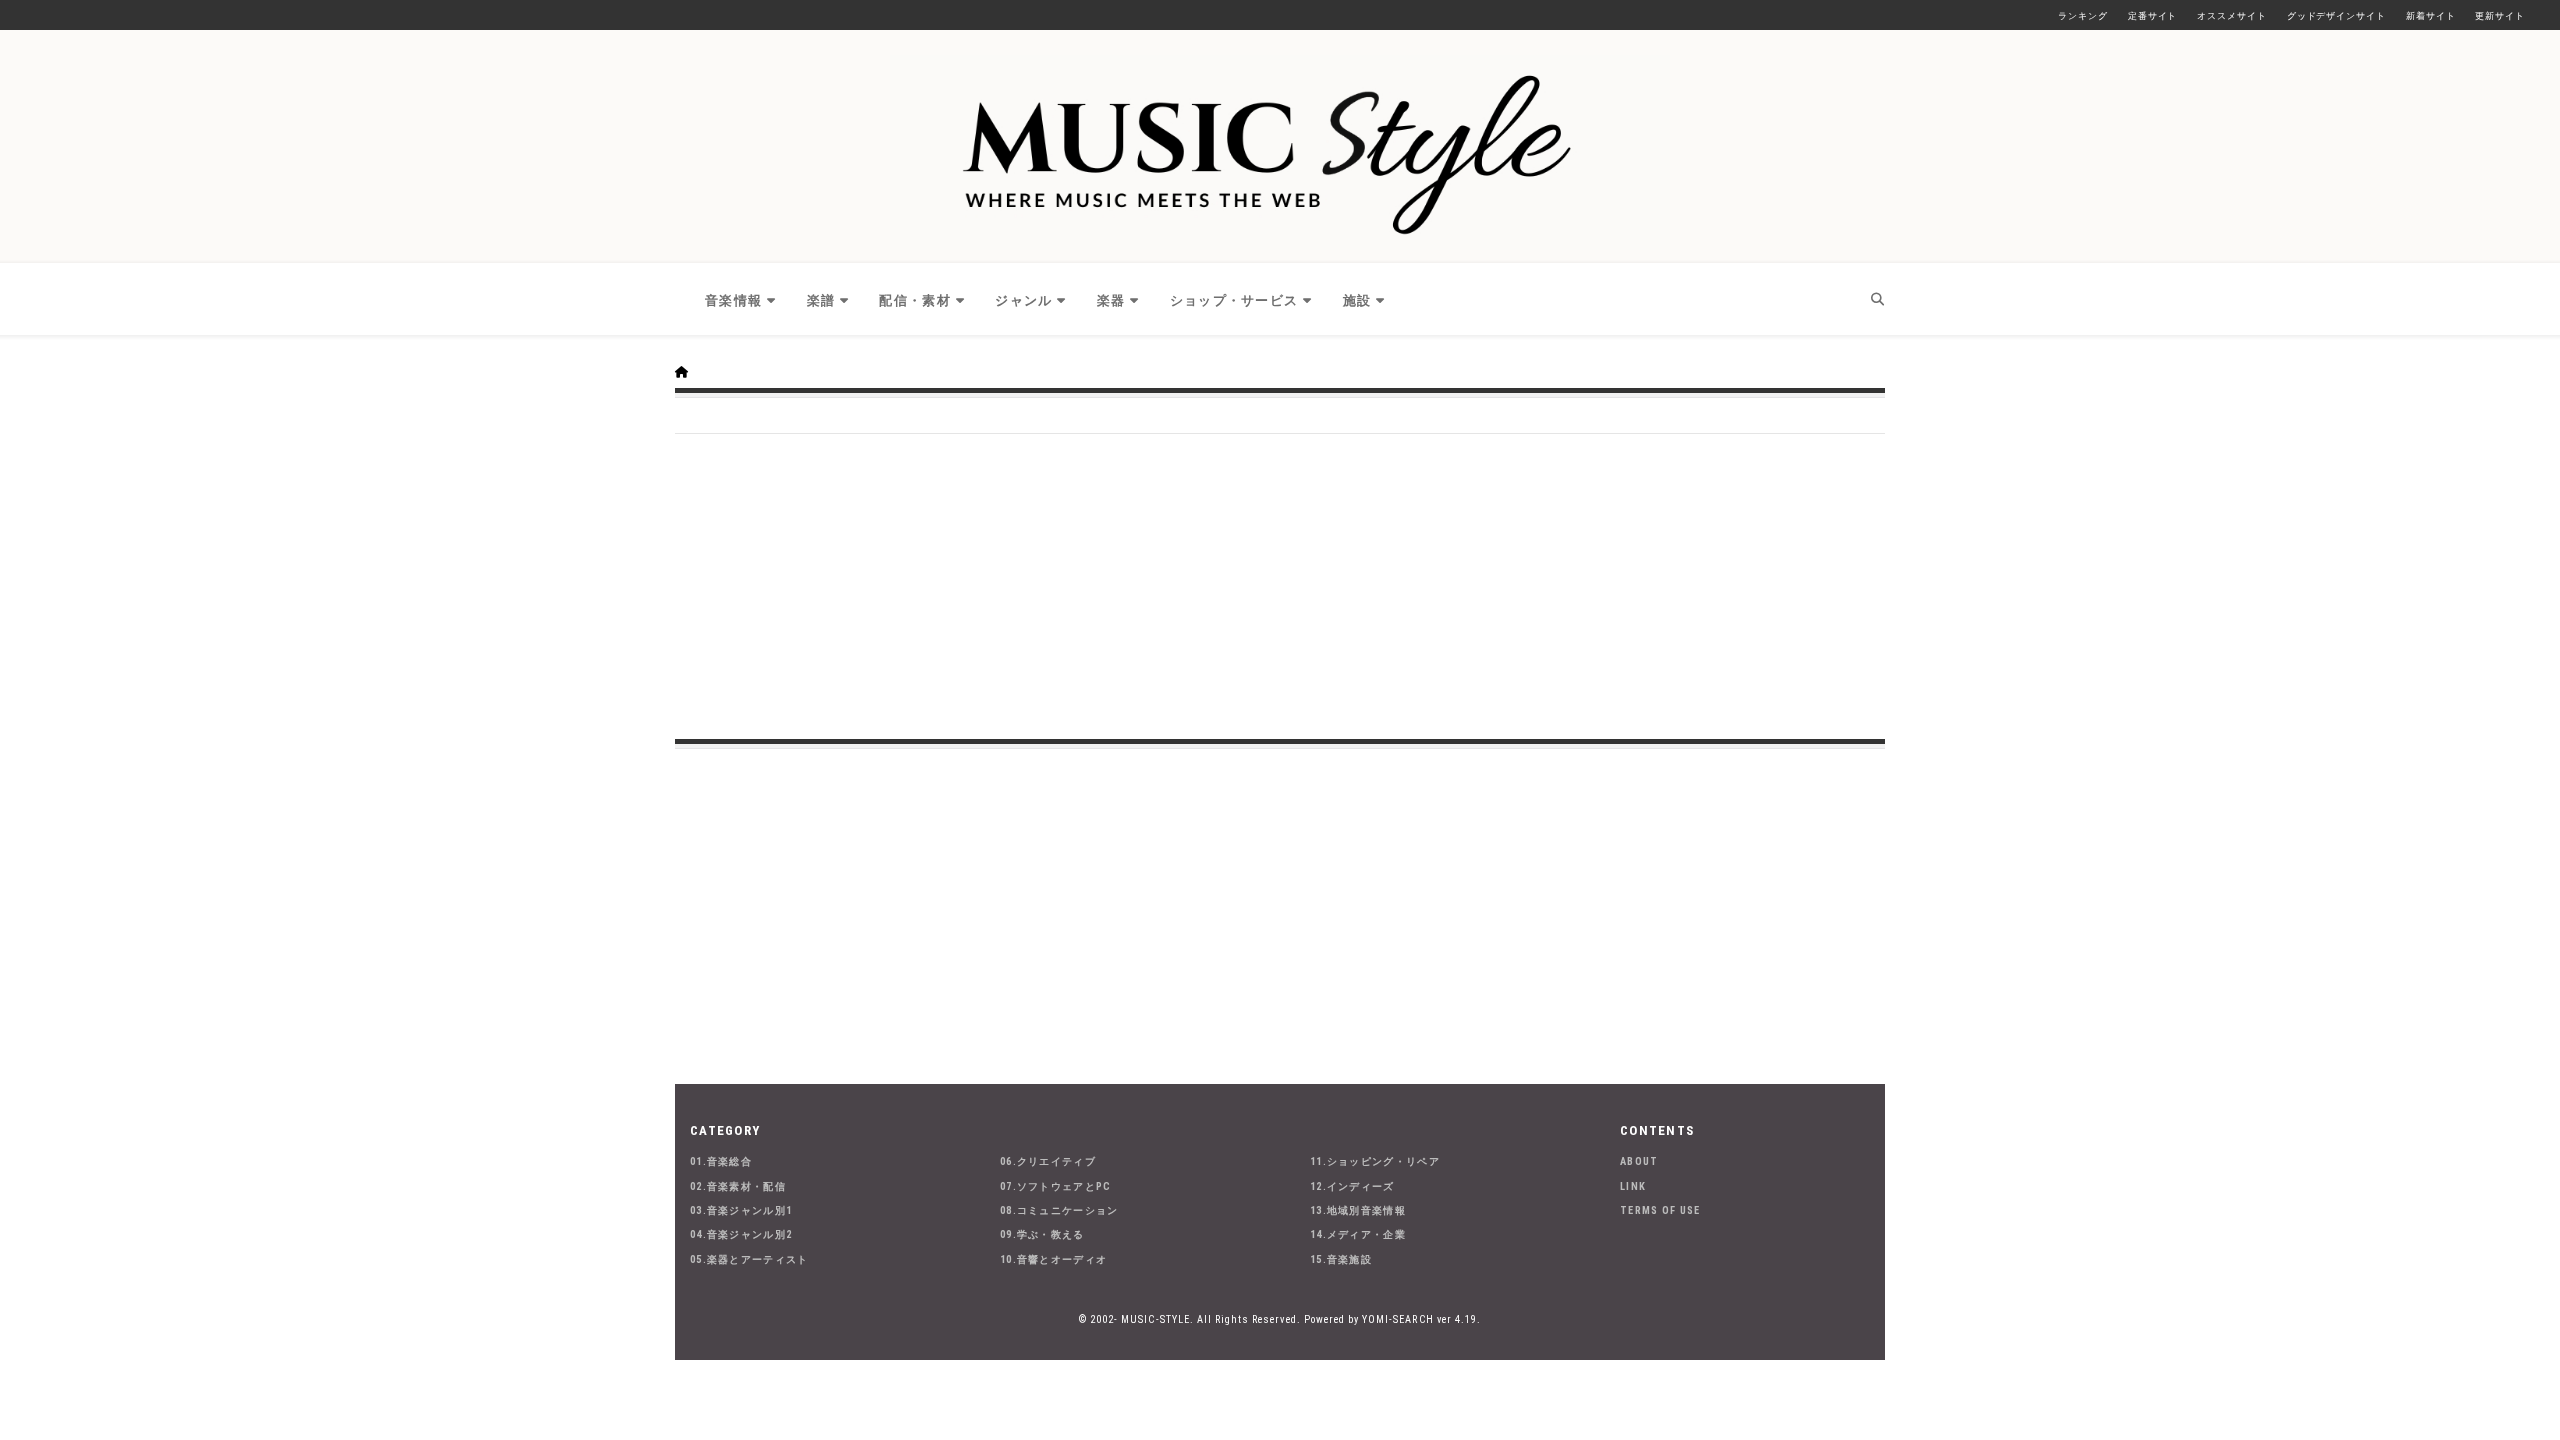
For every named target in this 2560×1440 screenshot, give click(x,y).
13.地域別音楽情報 (1358, 1210)
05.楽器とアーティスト (749, 1259)
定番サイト (2153, 16)
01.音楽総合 (721, 1161)
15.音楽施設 (1341, 1259)
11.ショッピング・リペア (1375, 1161)
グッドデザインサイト (2336, 16)
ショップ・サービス (1234, 300)
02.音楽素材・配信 (738, 1186)
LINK (1633, 1186)
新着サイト (2431, 16)
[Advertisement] (1280, 584)
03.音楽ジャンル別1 (741, 1210)
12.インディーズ (1352, 1186)
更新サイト (2500, 16)
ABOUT (1639, 1161)
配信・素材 (915, 300)
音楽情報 (733, 300)
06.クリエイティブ (1048, 1161)
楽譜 (821, 300)
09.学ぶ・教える (1042, 1234)
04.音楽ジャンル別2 (741, 1234)
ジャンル (1023, 300)
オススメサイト (2231, 16)
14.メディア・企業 (1358, 1234)
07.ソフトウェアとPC (1056, 1186)
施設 (1357, 300)
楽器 (1111, 300)
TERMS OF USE (1660, 1210)
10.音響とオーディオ (1053, 1259)
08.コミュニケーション (1059, 1210)
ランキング (2083, 16)
